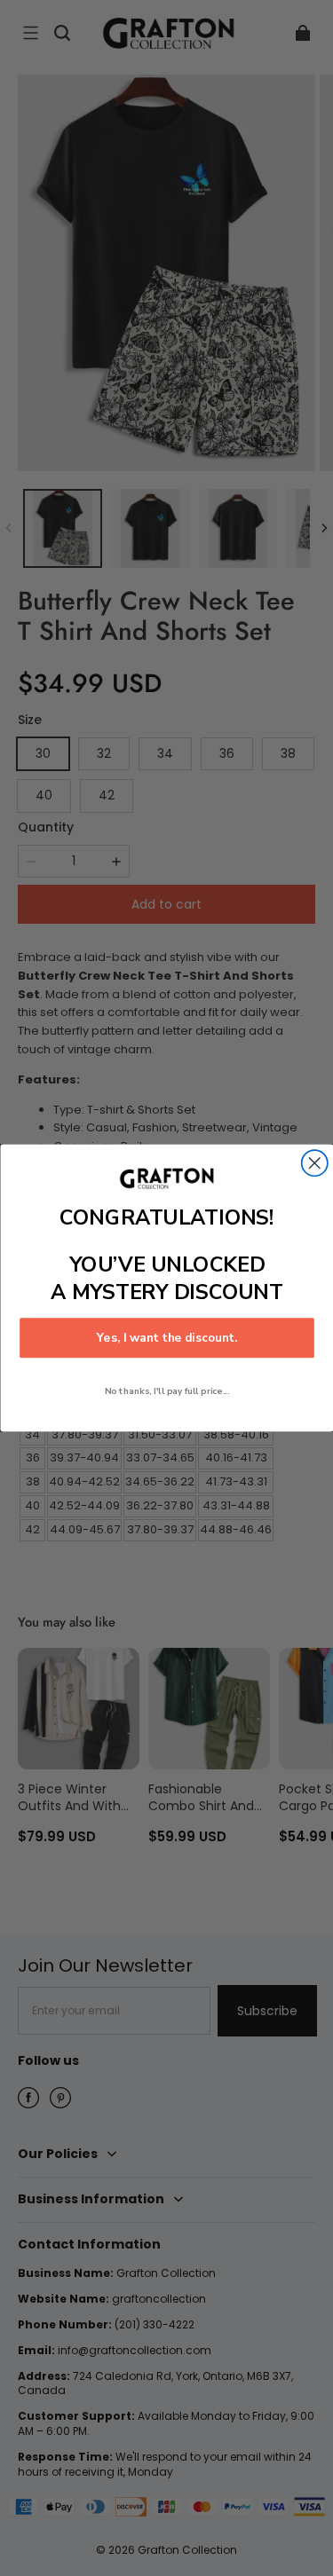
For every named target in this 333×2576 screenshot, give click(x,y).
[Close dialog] (314, 1163)
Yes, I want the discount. (166, 1338)
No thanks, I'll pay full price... (166, 1391)
